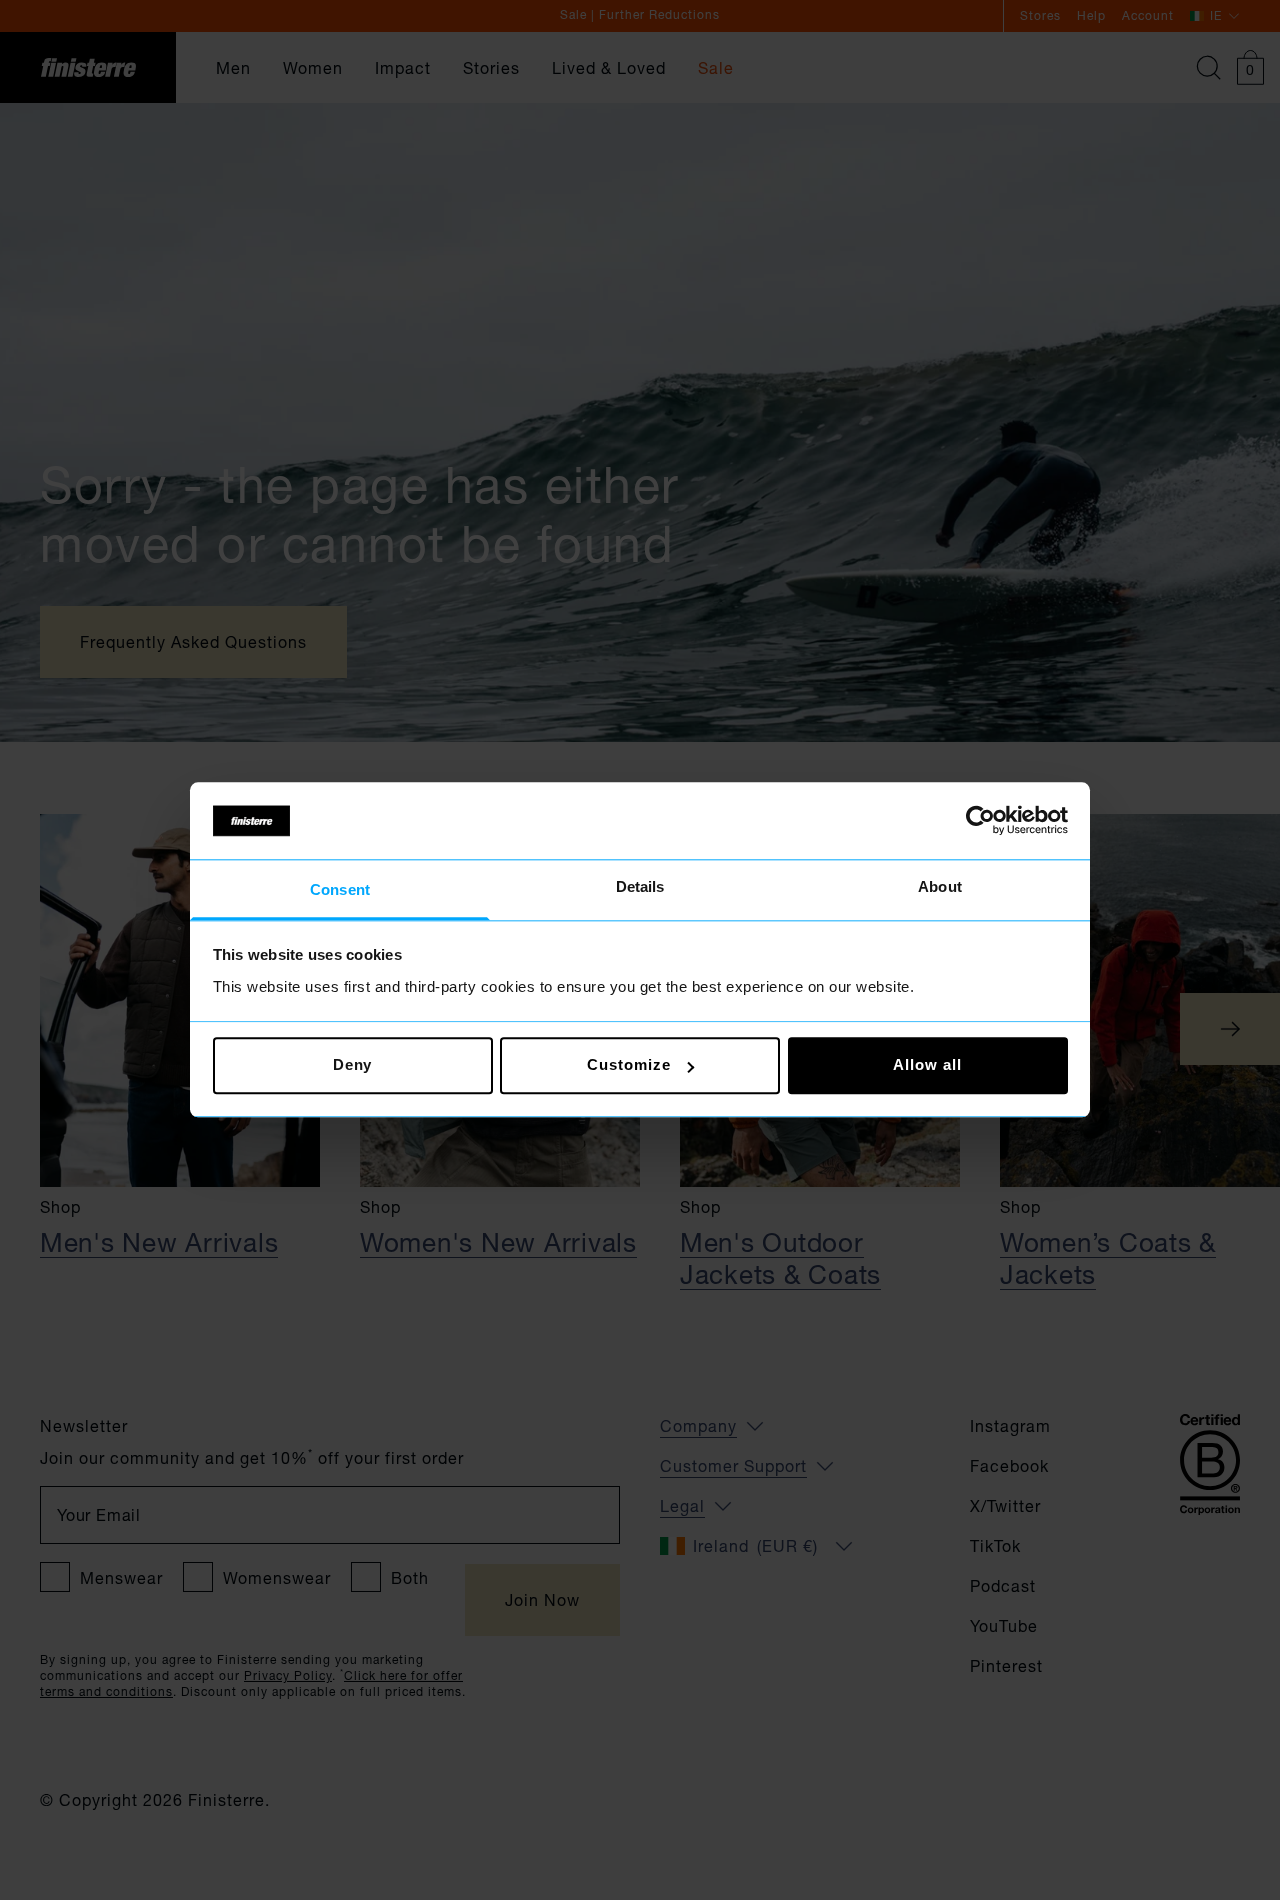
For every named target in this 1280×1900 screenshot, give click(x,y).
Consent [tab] (340, 889)
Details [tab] (640, 886)
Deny (353, 1065)
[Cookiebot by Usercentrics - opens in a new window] (980, 821)
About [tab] (940, 886)
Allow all (927, 1065)
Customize (628, 1065)
